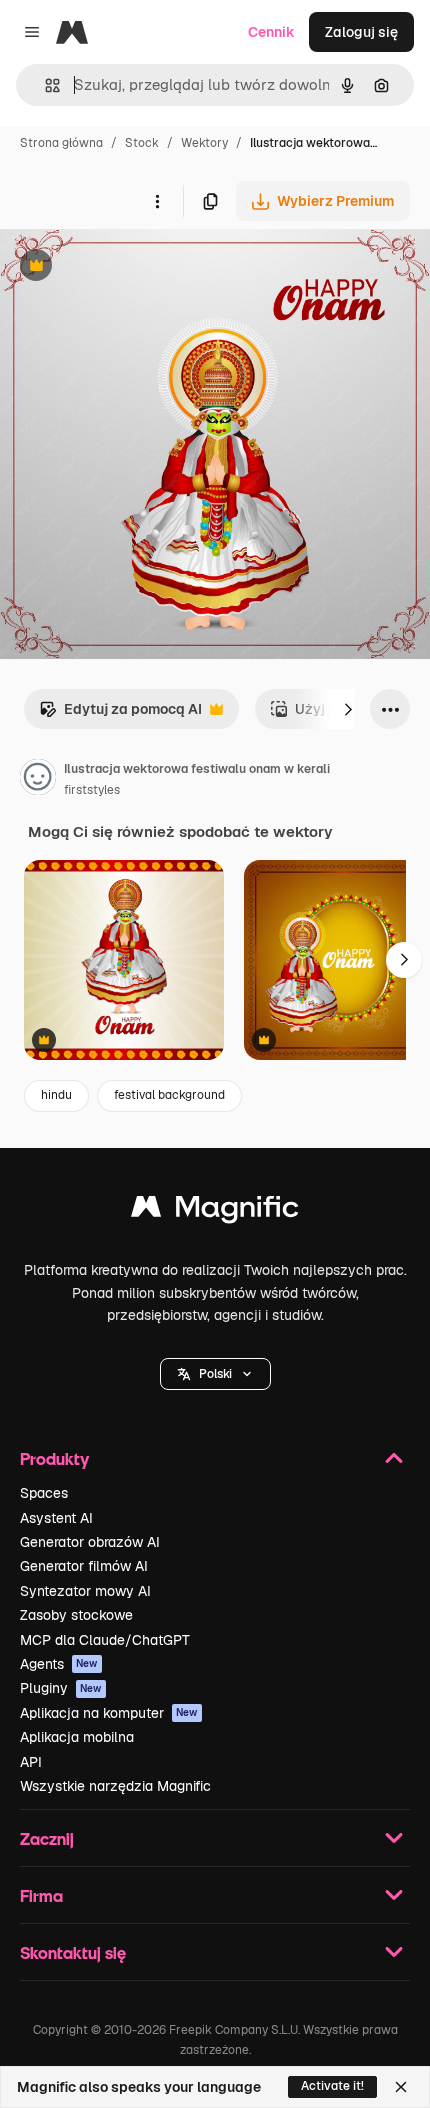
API (31, 1762)
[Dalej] (348, 709)
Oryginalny (138, 267)
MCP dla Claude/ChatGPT (105, 1640)
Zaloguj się (361, 32)
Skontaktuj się (73, 1952)
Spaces (44, 1493)
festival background (169, 1095)
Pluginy (61, 1688)
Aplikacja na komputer (109, 1713)
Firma (41, 1895)
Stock (142, 143)
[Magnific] (215, 1211)
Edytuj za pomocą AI (120, 714)
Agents (59, 1664)
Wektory (204, 143)
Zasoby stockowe (76, 1615)
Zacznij (47, 1838)
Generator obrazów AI (90, 1542)
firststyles (92, 790)
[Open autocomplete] (44, 85)
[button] (215, 1374)
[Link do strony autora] (38, 780)
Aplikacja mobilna (77, 1737)
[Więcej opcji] (157, 201)
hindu (56, 1095)
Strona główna (61, 143)
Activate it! (332, 2086)
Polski (215, 1374)
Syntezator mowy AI (85, 1591)
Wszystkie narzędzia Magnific (115, 1786)
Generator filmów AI (84, 1566)
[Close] (401, 2087)
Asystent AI (56, 1518)
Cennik (271, 32)
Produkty (54, 1458)
